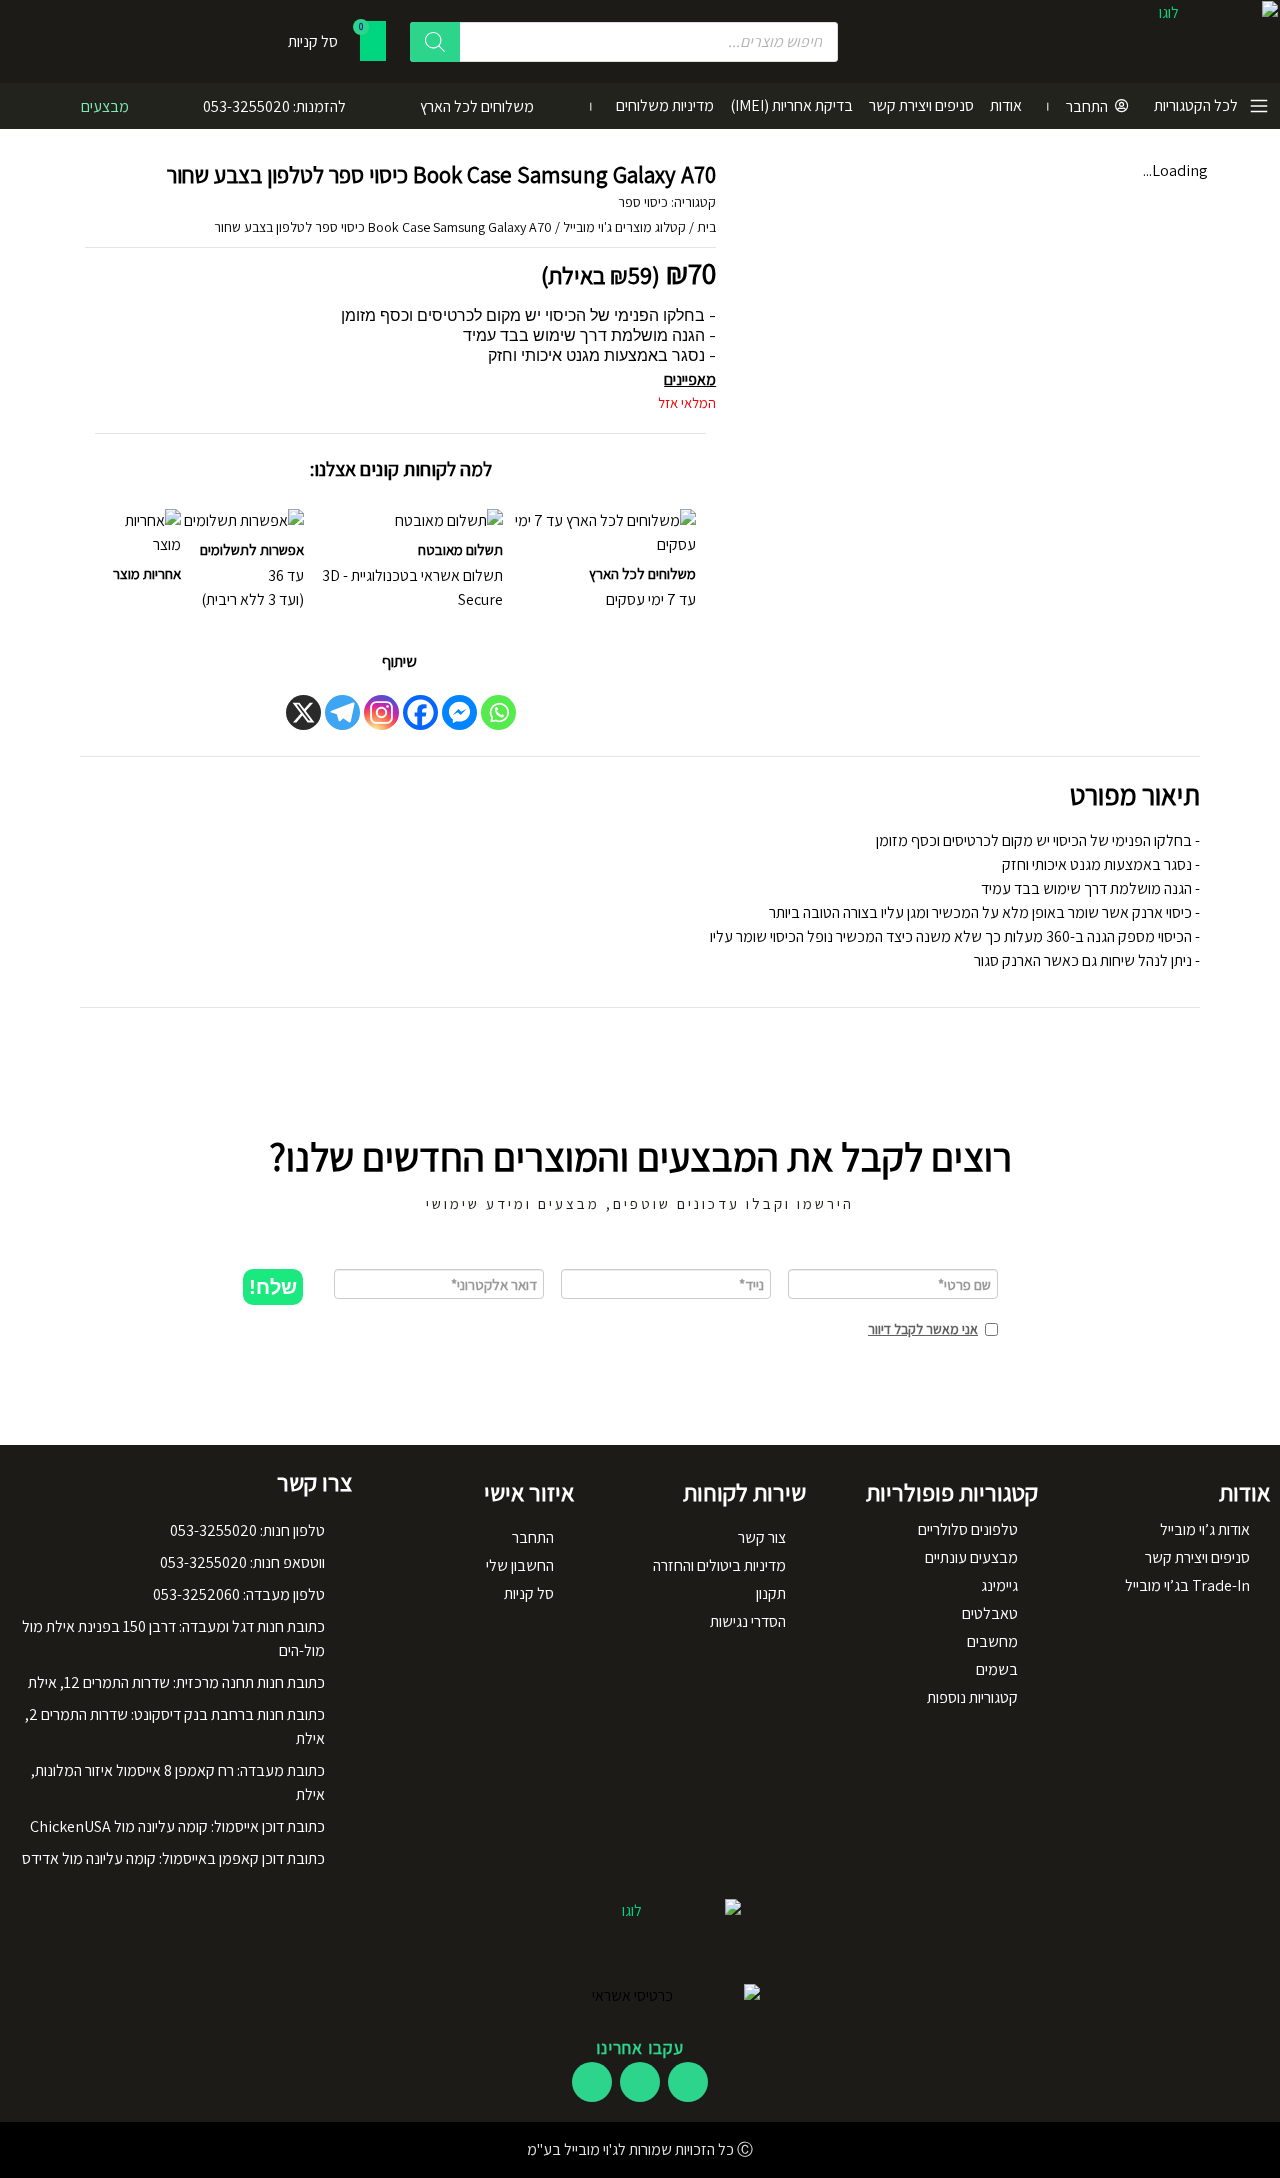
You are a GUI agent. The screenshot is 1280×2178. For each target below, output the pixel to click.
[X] (303, 712)
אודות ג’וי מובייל (1205, 1529)
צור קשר (762, 1537)
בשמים (997, 1669)
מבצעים (105, 106)
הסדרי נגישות (748, 1621)
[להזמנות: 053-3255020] (369, 106)
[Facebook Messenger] (459, 712)
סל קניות (529, 1593)
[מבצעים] (152, 106)
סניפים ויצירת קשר (921, 105)
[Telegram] (342, 712)
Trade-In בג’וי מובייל (1187, 1585)
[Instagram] (381, 712)
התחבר (1087, 106)
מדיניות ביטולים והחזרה (719, 1565)
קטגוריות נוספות (972, 1697)
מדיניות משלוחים (665, 105)
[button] (273, 1287)
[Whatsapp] (498, 712)
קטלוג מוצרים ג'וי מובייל (624, 227)
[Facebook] (420, 712)
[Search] (435, 42)
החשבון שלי (520, 1565)
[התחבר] (1122, 106)
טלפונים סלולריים (968, 1529)
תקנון (771, 1593)
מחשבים (992, 1641)
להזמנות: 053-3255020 (274, 106)
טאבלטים (990, 1613)
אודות (1006, 105)
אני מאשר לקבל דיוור (923, 1329)
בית (706, 227)
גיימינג (999, 1585)
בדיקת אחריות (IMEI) (791, 105)
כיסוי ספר (643, 202)
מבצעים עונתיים (971, 1557)
